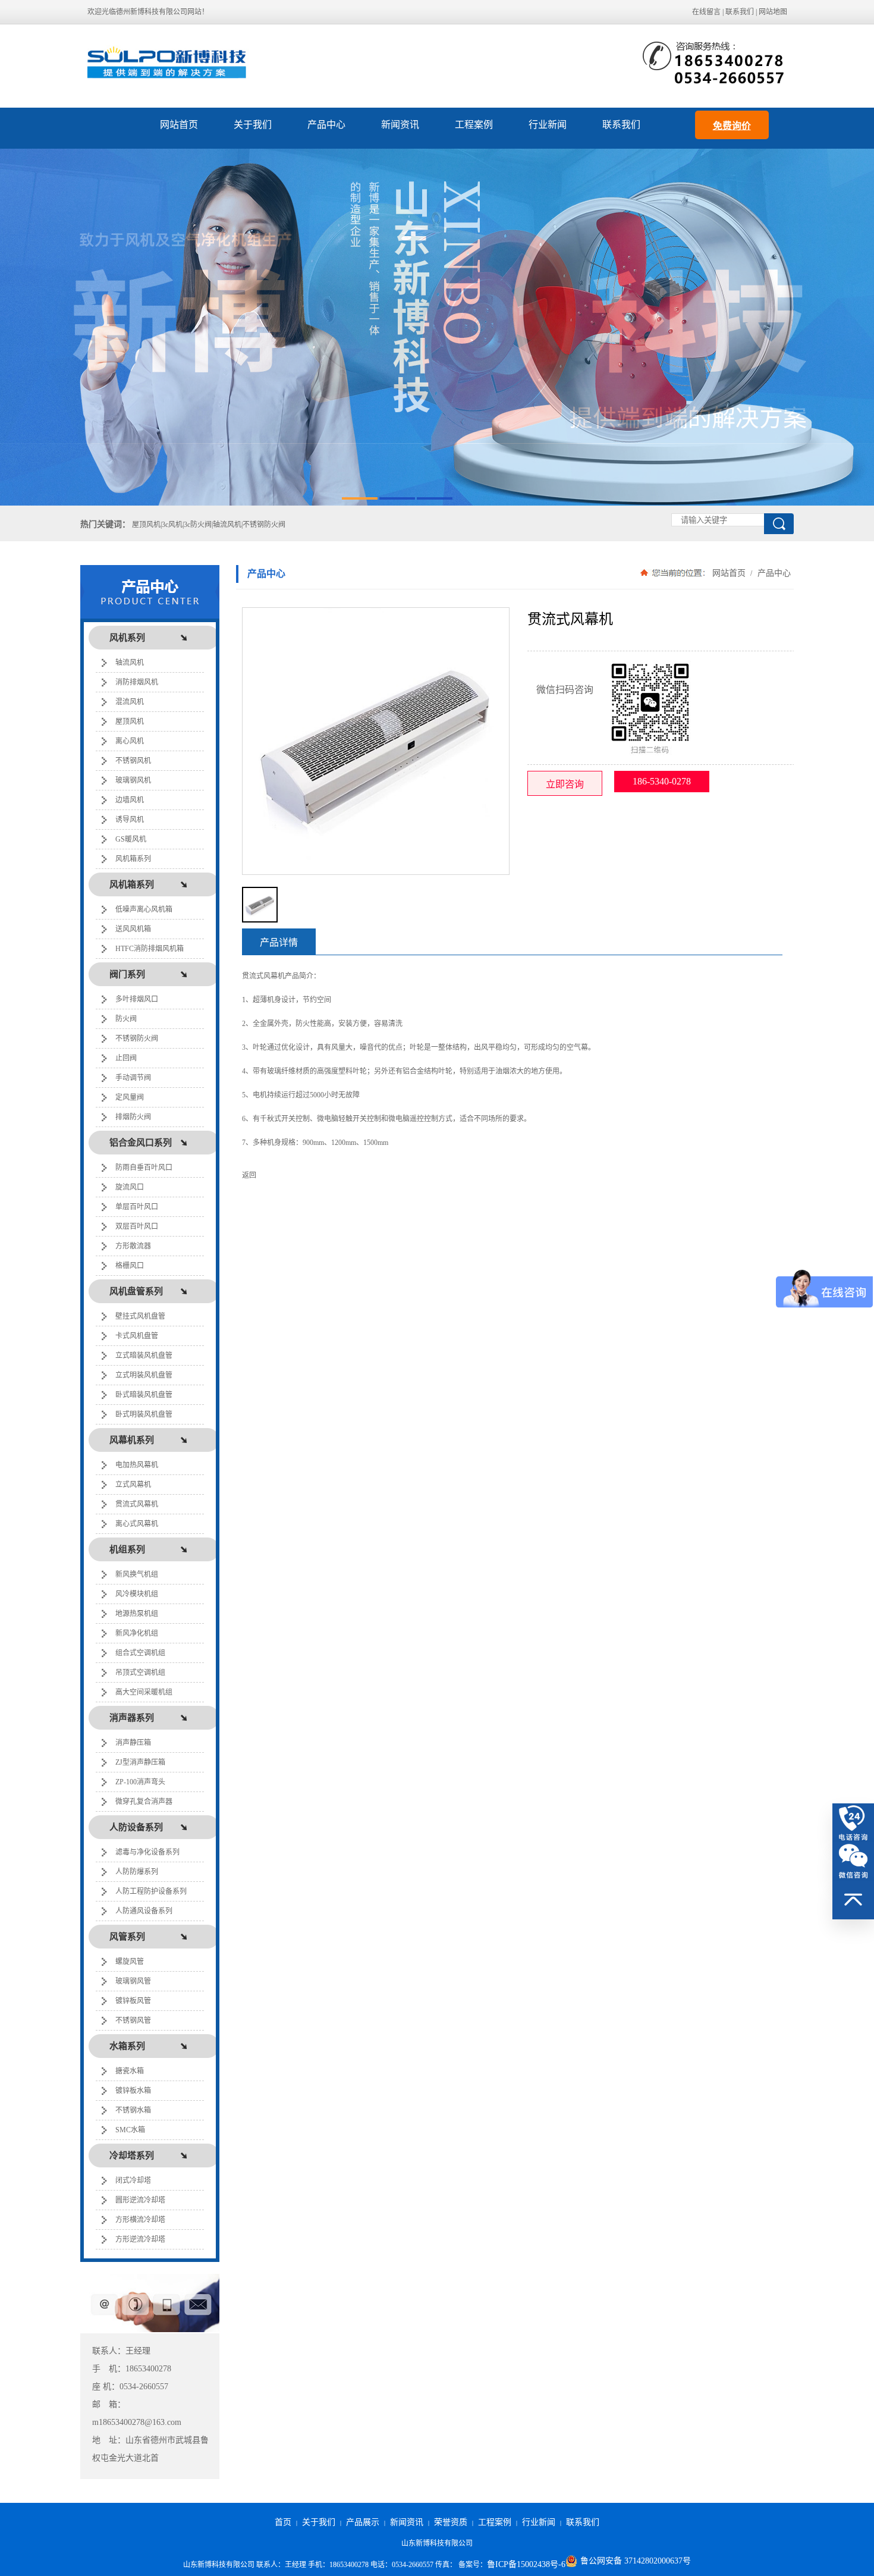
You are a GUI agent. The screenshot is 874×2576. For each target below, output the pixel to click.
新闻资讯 (400, 125)
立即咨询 (565, 784)
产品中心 (326, 125)
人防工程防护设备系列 (151, 1891)
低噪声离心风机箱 (144, 909)
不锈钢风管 (133, 2020)
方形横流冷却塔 (140, 2220)
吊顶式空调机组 (140, 1673)
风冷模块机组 (137, 1594)
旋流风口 (130, 1187)
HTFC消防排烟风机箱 (150, 949)
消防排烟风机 (137, 682)
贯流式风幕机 (137, 1504)
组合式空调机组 (140, 1653)
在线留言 (706, 12)
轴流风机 (130, 663)
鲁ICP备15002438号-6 (526, 2564)
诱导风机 (130, 820)
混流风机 (130, 702)
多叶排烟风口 (137, 999)
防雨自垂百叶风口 (144, 1168)
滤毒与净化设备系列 (147, 1852)
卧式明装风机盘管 (144, 1414)
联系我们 (740, 12)
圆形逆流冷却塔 (140, 2200)
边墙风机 (130, 800)
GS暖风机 (131, 839)
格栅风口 (130, 1266)
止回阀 (126, 1058)
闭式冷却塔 (133, 2180)
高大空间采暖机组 (144, 1692)
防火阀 (126, 1019)
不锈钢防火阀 (137, 1038)
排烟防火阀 (133, 1117)
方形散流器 (133, 1246)
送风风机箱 (133, 929)
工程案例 (474, 125)
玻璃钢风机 (133, 780)
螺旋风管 (130, 1962)
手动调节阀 (133, 1078)
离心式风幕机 (137, 1524)
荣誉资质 (451, 2522)
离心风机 (130, 741)
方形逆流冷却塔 (140, 2239)
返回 (249, 1175)
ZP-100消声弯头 (140, 1782)
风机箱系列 (133, 859)
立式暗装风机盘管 (144, 1356)
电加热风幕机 (137, 1465)
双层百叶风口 (137, 1226)
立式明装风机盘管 (144, 1375)
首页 (283, 2522)
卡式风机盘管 (137, 1336)
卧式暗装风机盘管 (144, 1395)
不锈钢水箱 (133, 2110)
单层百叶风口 (137, 1207)
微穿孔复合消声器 (144, 1802)
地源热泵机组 (137, 1614)
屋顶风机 (130, 721)
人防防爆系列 (137, 1872)
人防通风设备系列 (144, 1911)
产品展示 (363, 2522)
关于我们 (253, 125)
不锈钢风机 (133, 761)
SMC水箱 (130, 2130)
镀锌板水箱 (133, 2091)
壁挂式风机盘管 (140, 1316)
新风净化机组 (137, 1633)
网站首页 (179, 125)
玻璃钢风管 (133, 1981)
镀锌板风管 (133, 2001)
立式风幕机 (133, 1485)
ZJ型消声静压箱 (140, 1762)
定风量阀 (130, 1097)
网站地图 (773, 12)
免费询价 (732, 126)
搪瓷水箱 (130, 2071)
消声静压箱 (133, 1743)
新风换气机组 (137, 1574)
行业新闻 (548, 125)
